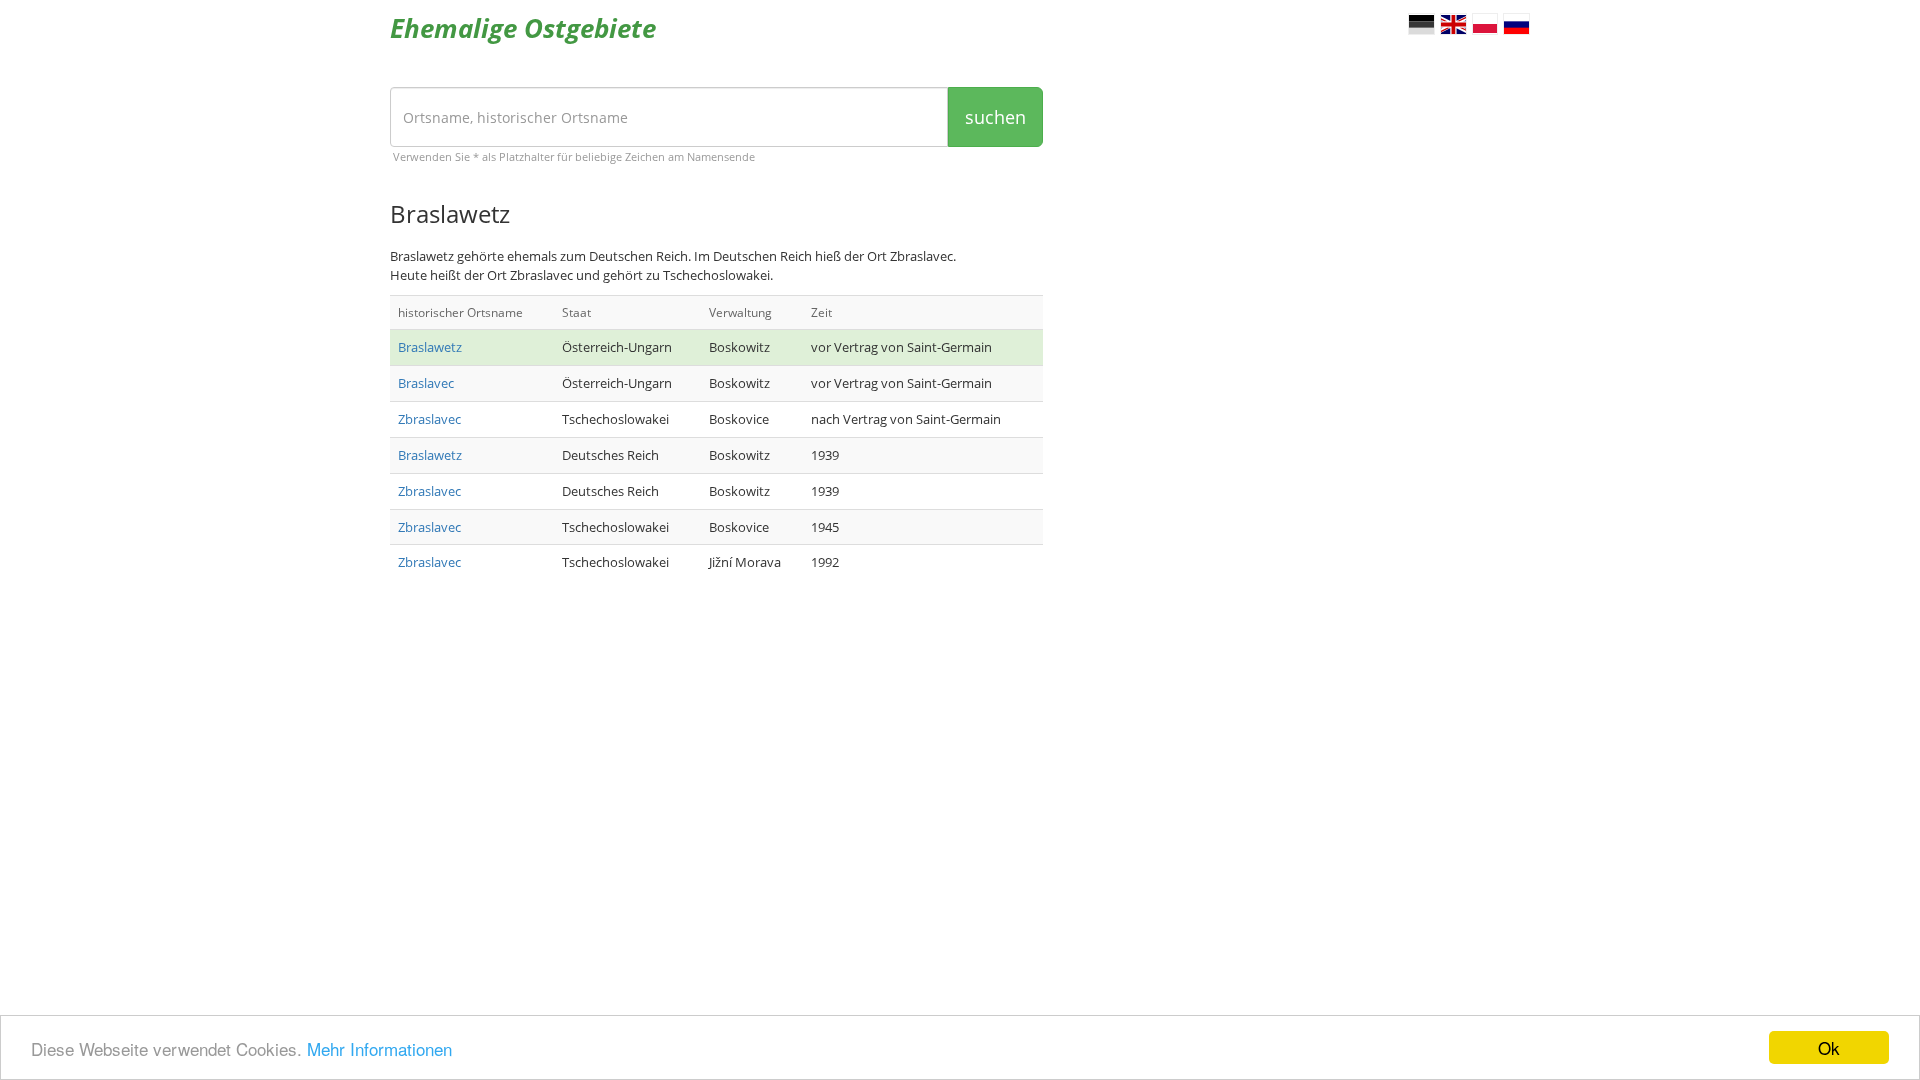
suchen (995, 117)
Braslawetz (430, 347)
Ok (1829, 1047)
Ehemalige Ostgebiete (523, 28)
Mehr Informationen (379, 1048)
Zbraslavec (429, 419)
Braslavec (426, 383)
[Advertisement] (716, 755)
